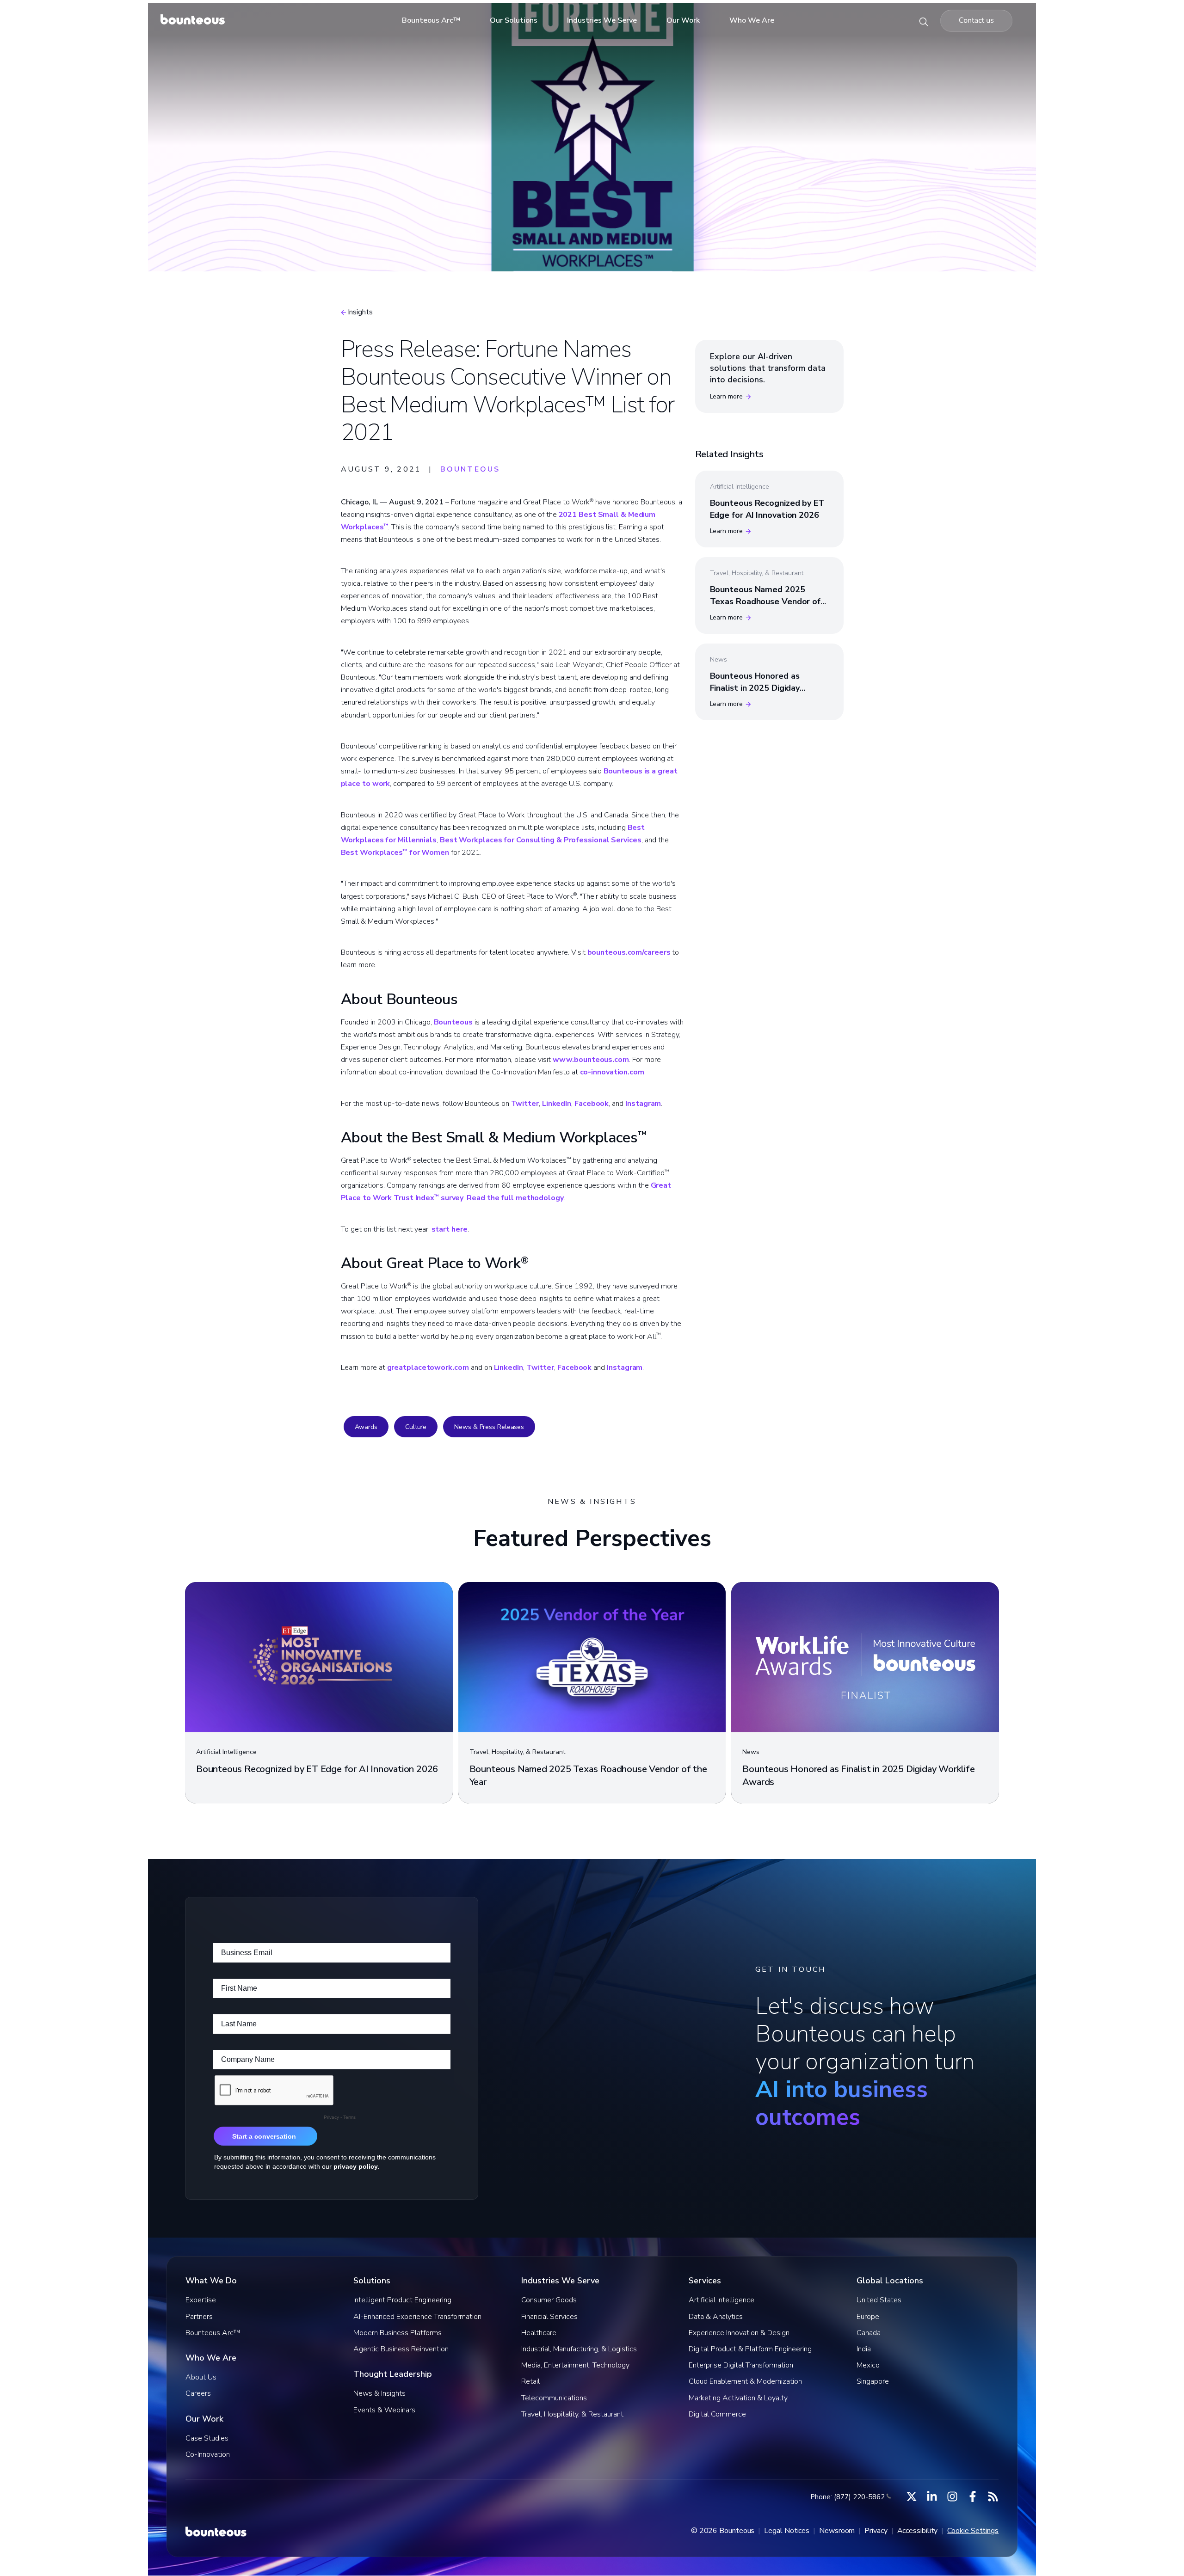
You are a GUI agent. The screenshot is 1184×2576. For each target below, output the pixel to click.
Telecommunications (554, 2398)
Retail (530, 2381)
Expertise (201, 2300)
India (864, 2349)
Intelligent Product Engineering (402, 2300)
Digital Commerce (717, 2414)
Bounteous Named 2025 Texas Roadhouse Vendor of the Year (765, 601)
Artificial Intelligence (721, 2300)
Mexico (868, 2365)
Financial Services (549, 2317)
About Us (201, 2377)
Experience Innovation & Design (739, 2333)
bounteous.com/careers (629, 952)
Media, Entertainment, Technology (575, 2365)
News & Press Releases (489, 1427)
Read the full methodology (515, 1198)
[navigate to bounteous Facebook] (973, 2496)
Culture (416, 1427)
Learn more (726, 396)
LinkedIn (557, 1104)
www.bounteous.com (591, 1060)
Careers (198, 2393)
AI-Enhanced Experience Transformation (417, 2317)
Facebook (592, 1104)
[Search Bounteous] (924, 21)
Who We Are (752, 20)
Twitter (525, 1104)
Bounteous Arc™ (431, 20)
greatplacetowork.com (428, 1368)
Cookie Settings (973, 2531)
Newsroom (837, 2531)
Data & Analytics (716, 2317)
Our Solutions (514, 20)
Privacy (876, 2531)
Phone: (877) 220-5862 (848, 2497)
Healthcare (539, 2333)
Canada (869, 2333)
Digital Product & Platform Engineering (750, 2349)
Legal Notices (787, 2531)
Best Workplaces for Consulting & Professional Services (541, 840)
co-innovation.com (612, 1072)
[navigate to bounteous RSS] (993, 2496)
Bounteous (453, 1022)
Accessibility (918, 2531)
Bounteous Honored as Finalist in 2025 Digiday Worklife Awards (755, 687)
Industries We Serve (602, 20)
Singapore (873, 2381)
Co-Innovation (208, 2454)
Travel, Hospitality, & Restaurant (572, 2414)
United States (879, 2300)
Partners (199, 2317)
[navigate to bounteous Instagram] (952, 2496)
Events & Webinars (384, 2410)
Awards (366, 1427)
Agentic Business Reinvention (401, 2349)
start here (450, 1229)
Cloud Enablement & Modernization (745, 2381)
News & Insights (379, 2393)
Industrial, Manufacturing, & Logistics (579, 2349)
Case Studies (207, 2438)
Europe (868, 2317)
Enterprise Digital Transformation (741, 2365)
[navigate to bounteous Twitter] (912, 2496)
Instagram (643, 1104)
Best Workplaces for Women (395, 853)
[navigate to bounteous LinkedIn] (932, 2496)
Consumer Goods (549, 2300)
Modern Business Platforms (398, 2333)
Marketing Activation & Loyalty (738, 2398)
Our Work (683, 20)
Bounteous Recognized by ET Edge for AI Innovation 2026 (767, 509)
